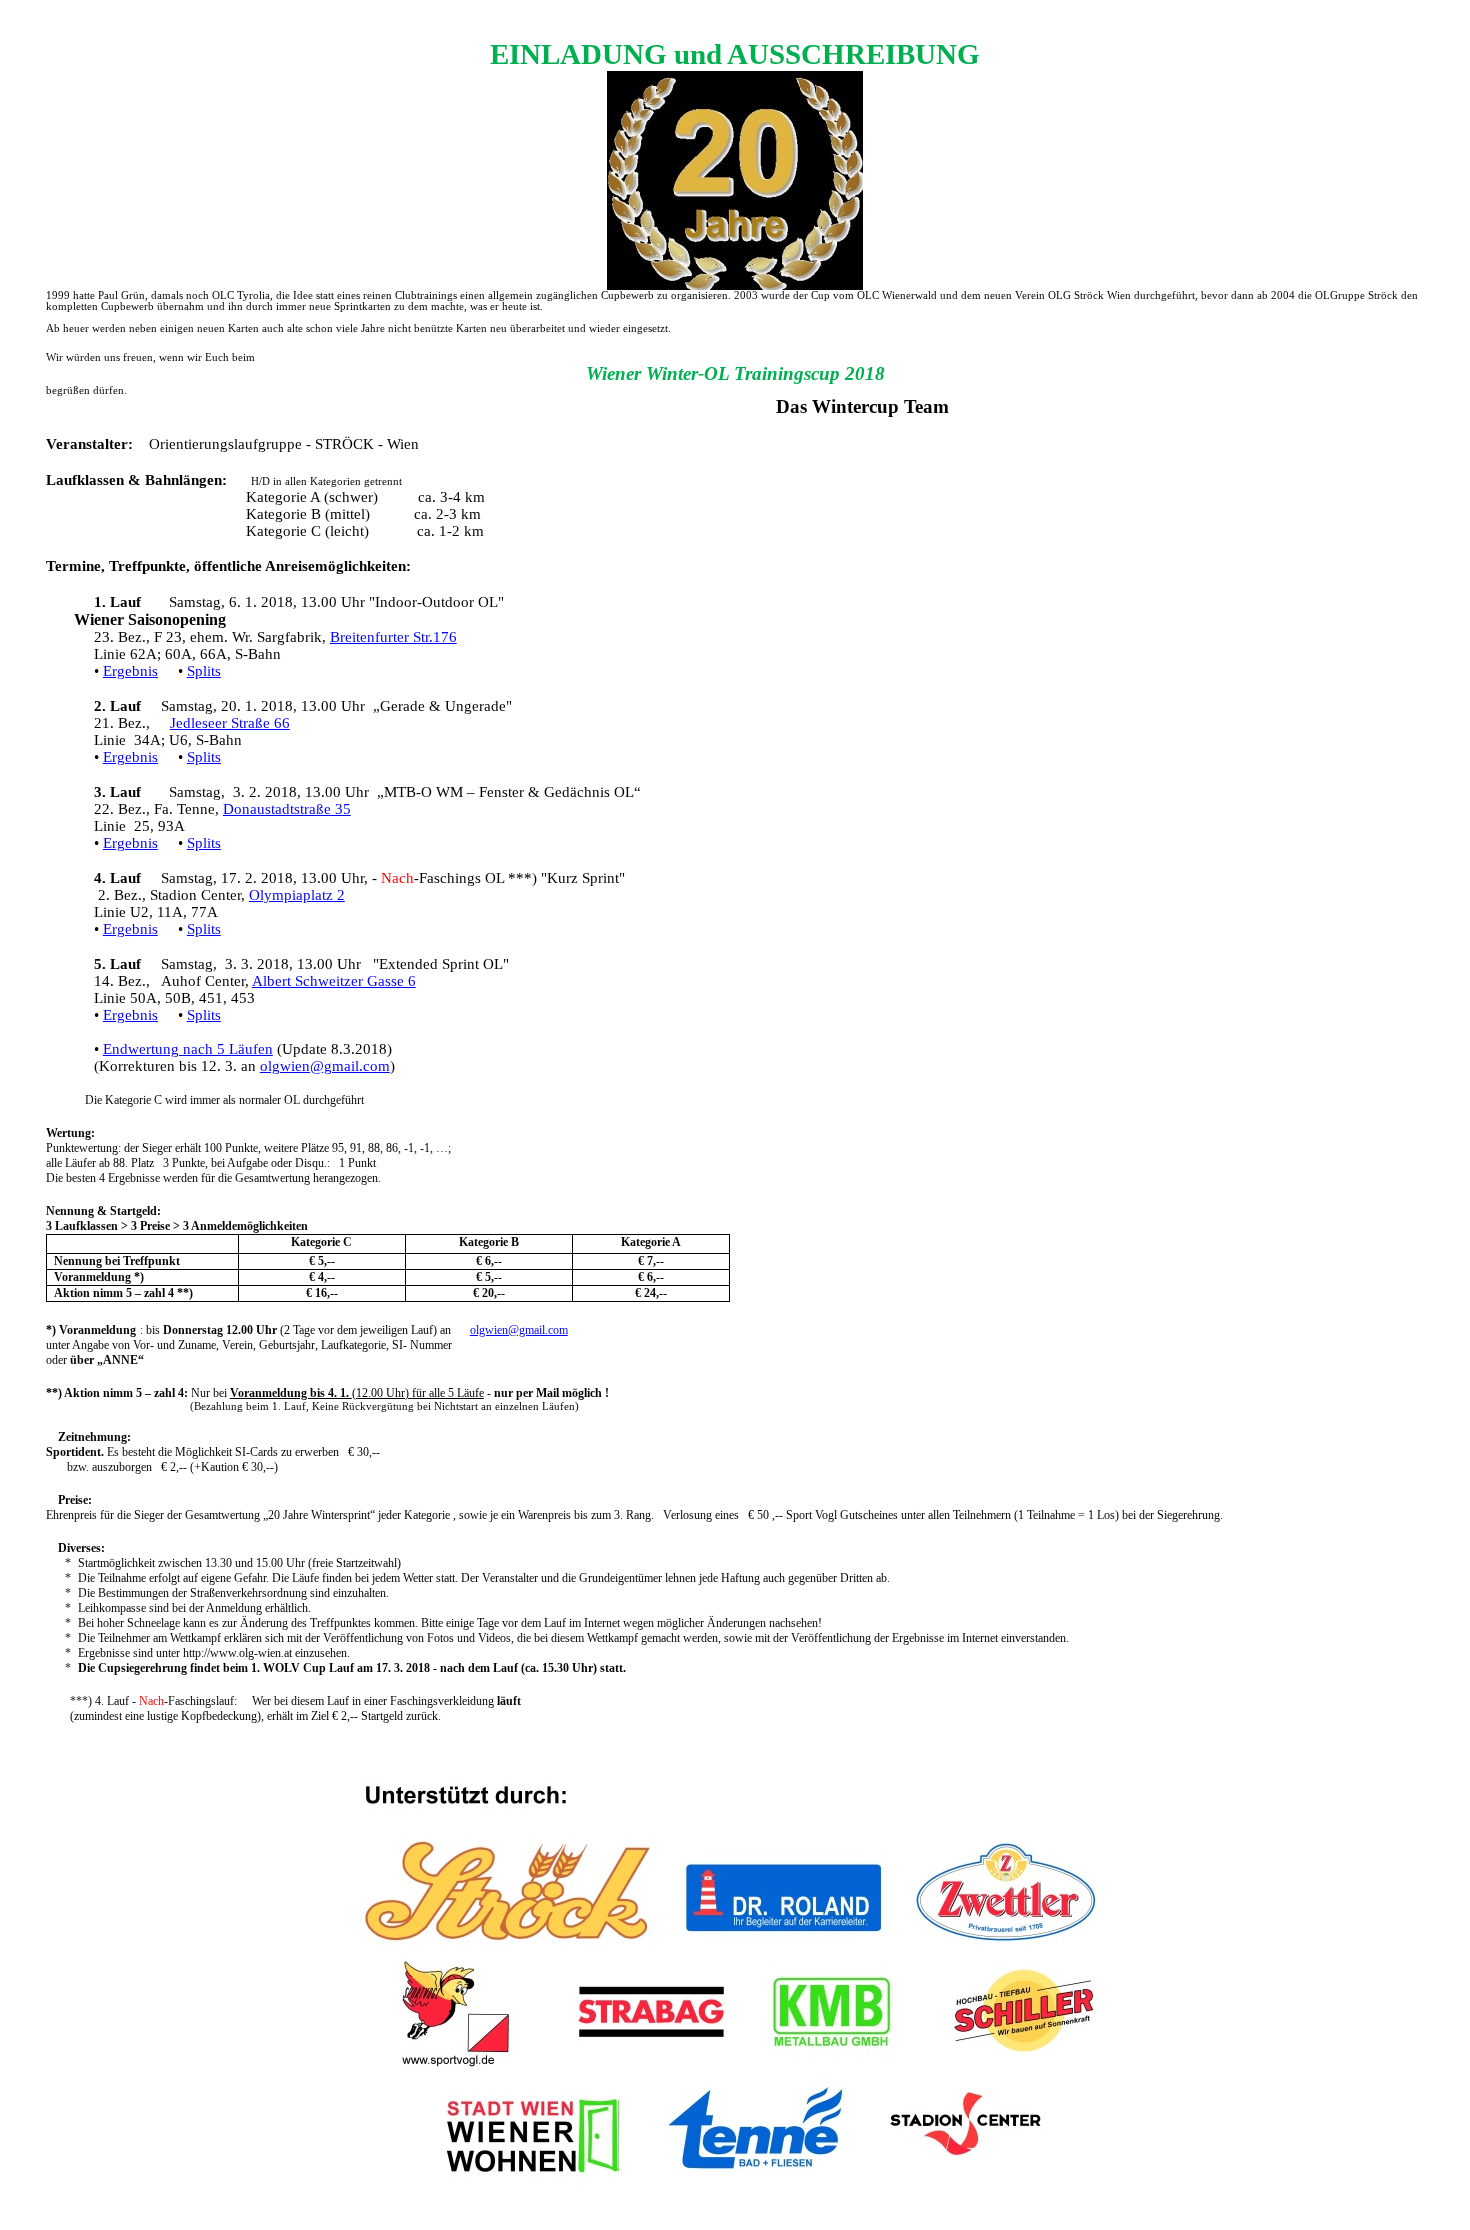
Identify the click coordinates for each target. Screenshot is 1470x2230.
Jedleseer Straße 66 (230, 723)
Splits (204, 671)
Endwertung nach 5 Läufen (188, 1049)
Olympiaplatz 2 (297, 895)
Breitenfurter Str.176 (393, 637)
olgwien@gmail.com (325, 1066)
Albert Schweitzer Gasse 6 (334, 981)
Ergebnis (130, 671)
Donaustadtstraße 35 (287, 809)
